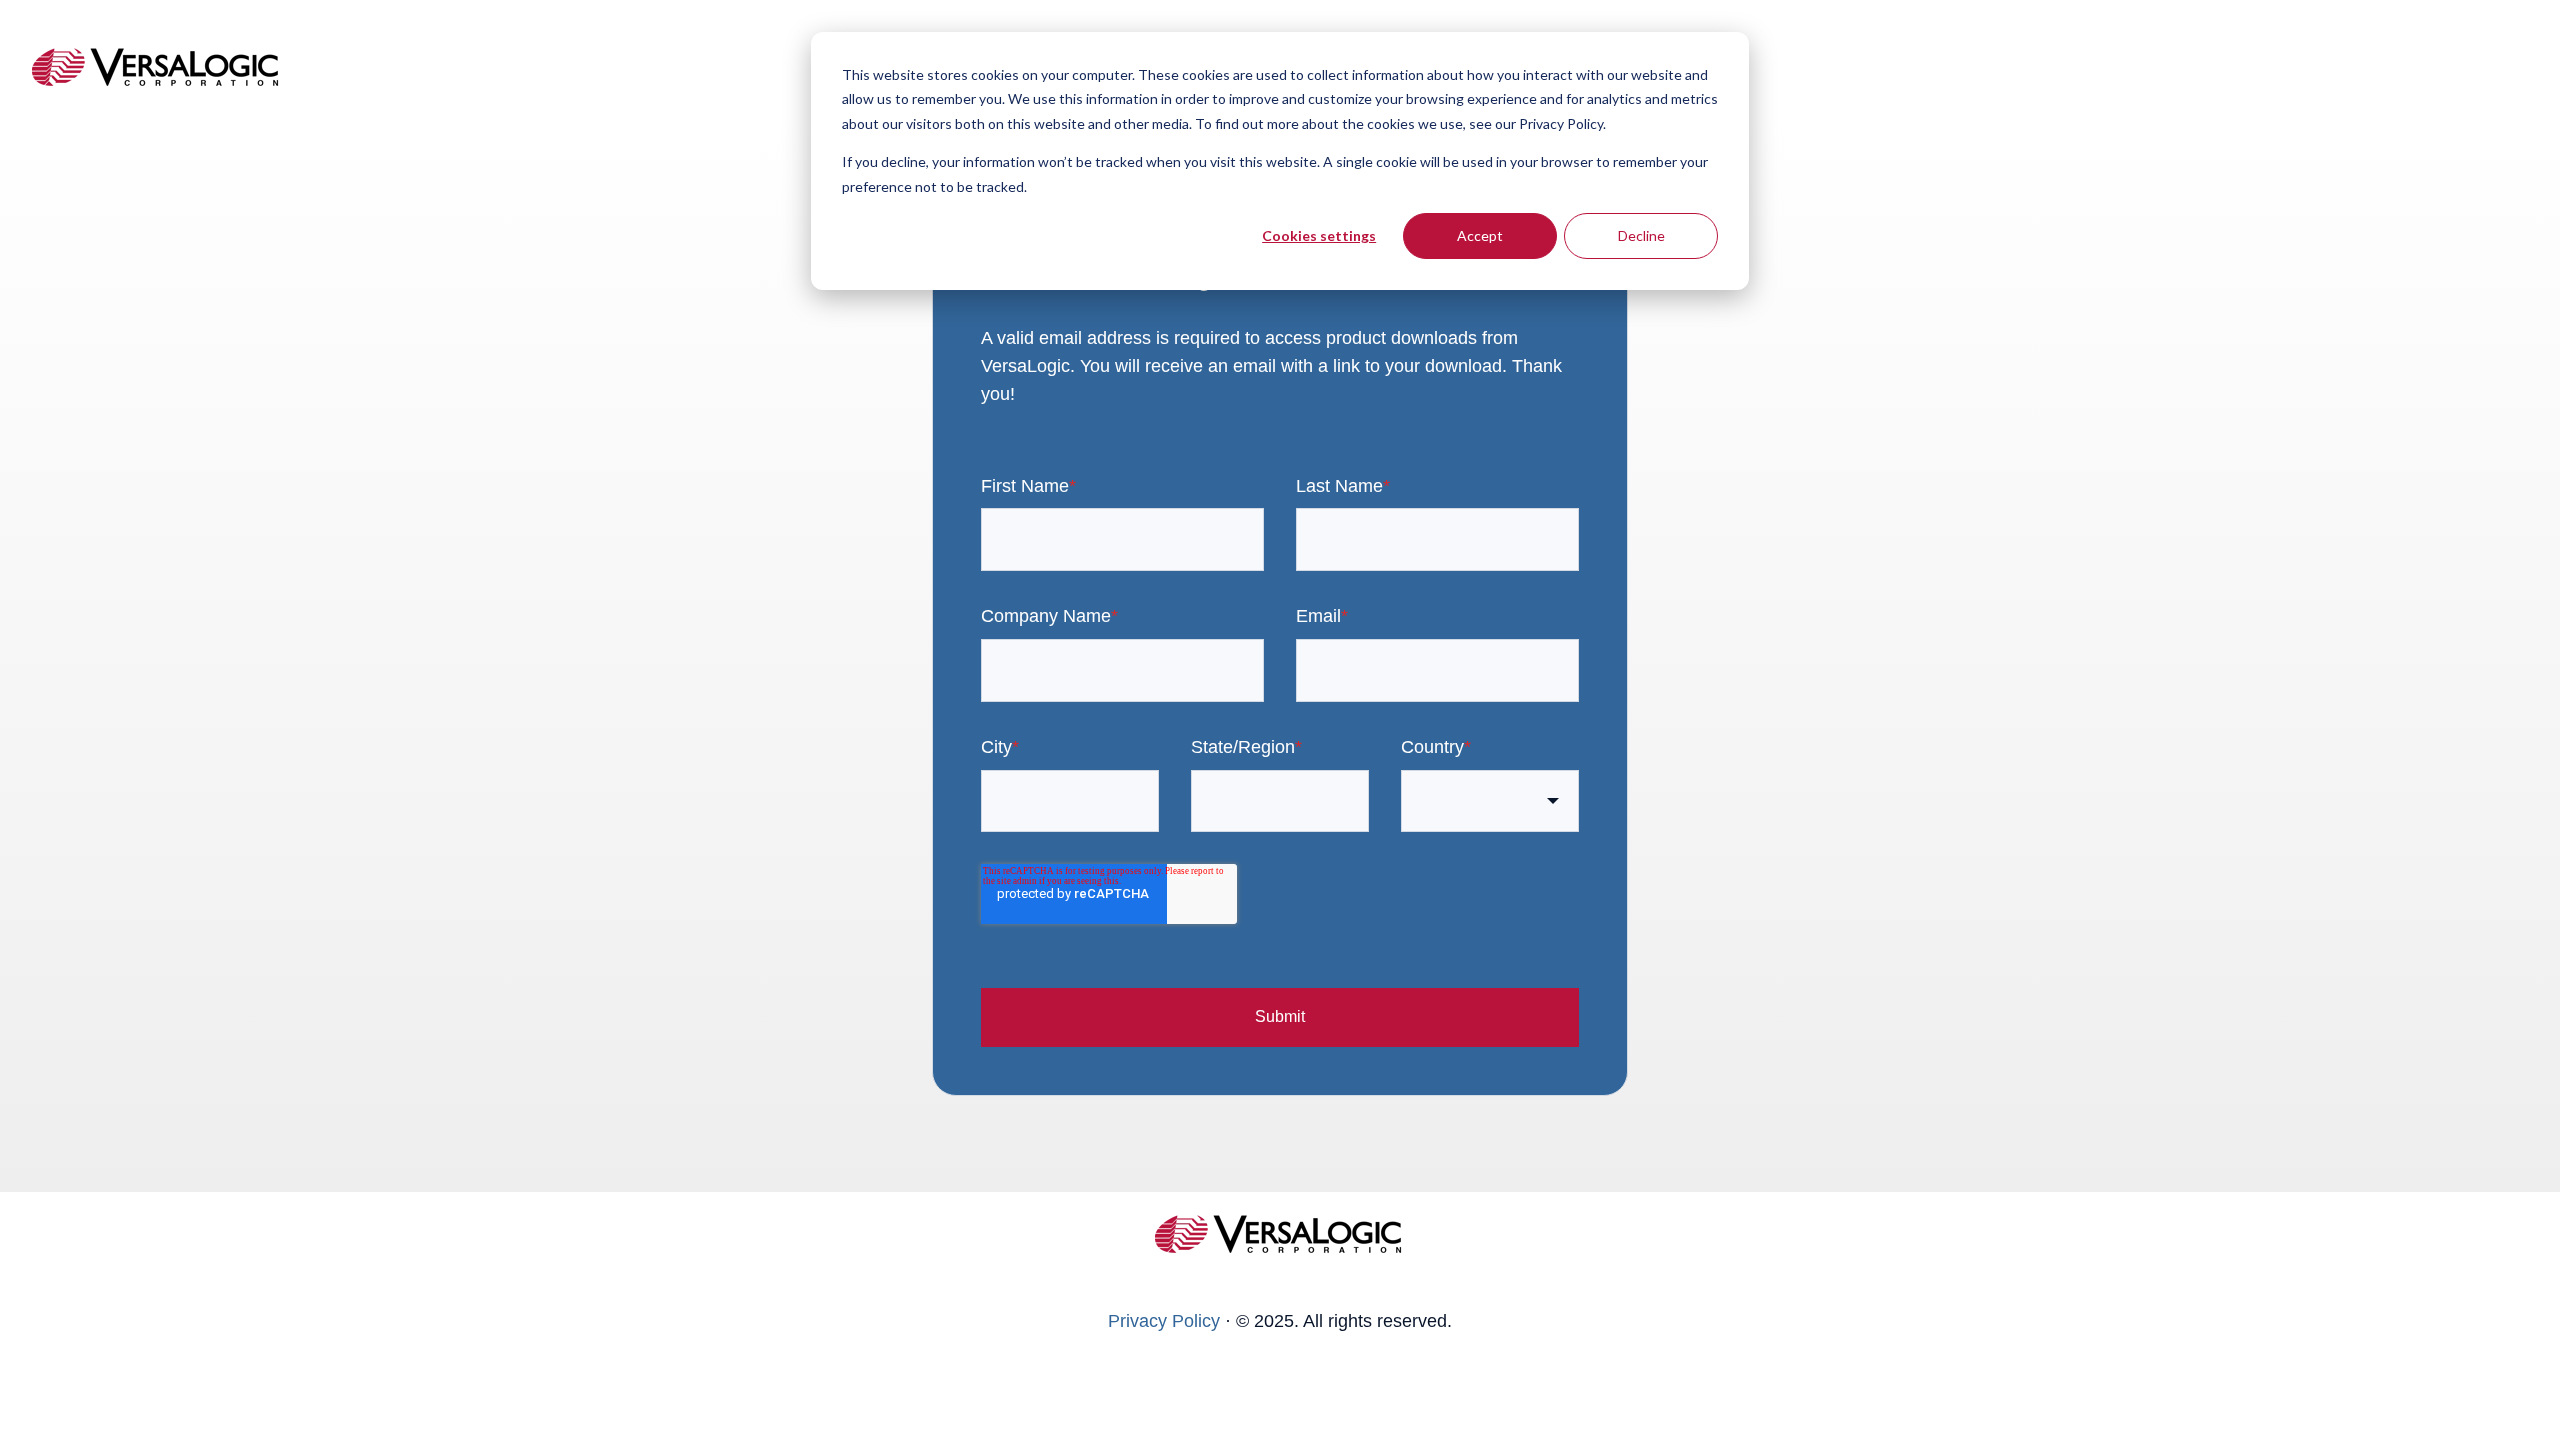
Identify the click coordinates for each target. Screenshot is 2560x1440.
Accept (1480, 235)
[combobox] (1490, 801)
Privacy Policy (1164, 1321)
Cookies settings (1319, 235)
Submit (1280, 1016)
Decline (1641, 235)
